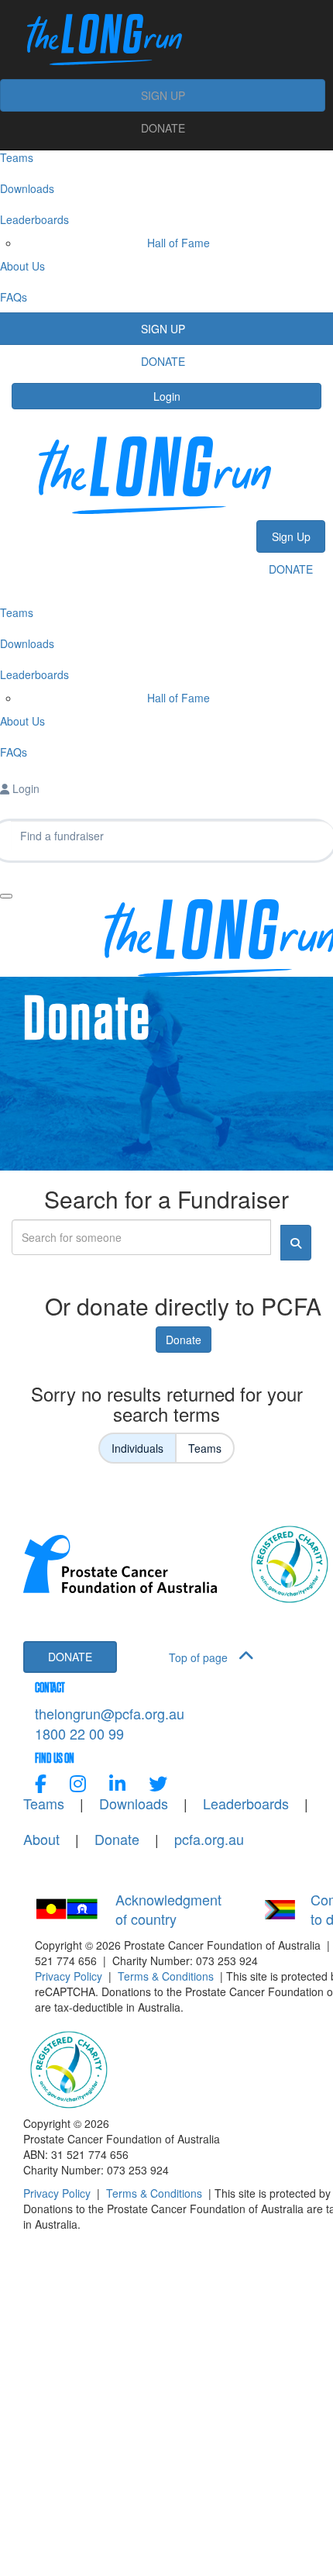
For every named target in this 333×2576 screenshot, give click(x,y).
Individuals (137, 1448)
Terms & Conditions (166, 1976)
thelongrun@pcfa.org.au (110, 1713)
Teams (205, 1448)
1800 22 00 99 (79, 1733)
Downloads (134, 1804)
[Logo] (163, 40)
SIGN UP (163, 95)
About (41, 1839)
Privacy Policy (69, 1976)
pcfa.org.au (209, 1839)
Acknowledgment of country (168, 1910)
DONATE (163, 128)
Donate (184, 1340)
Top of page (200, 1657)
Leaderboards (246, 1804)
